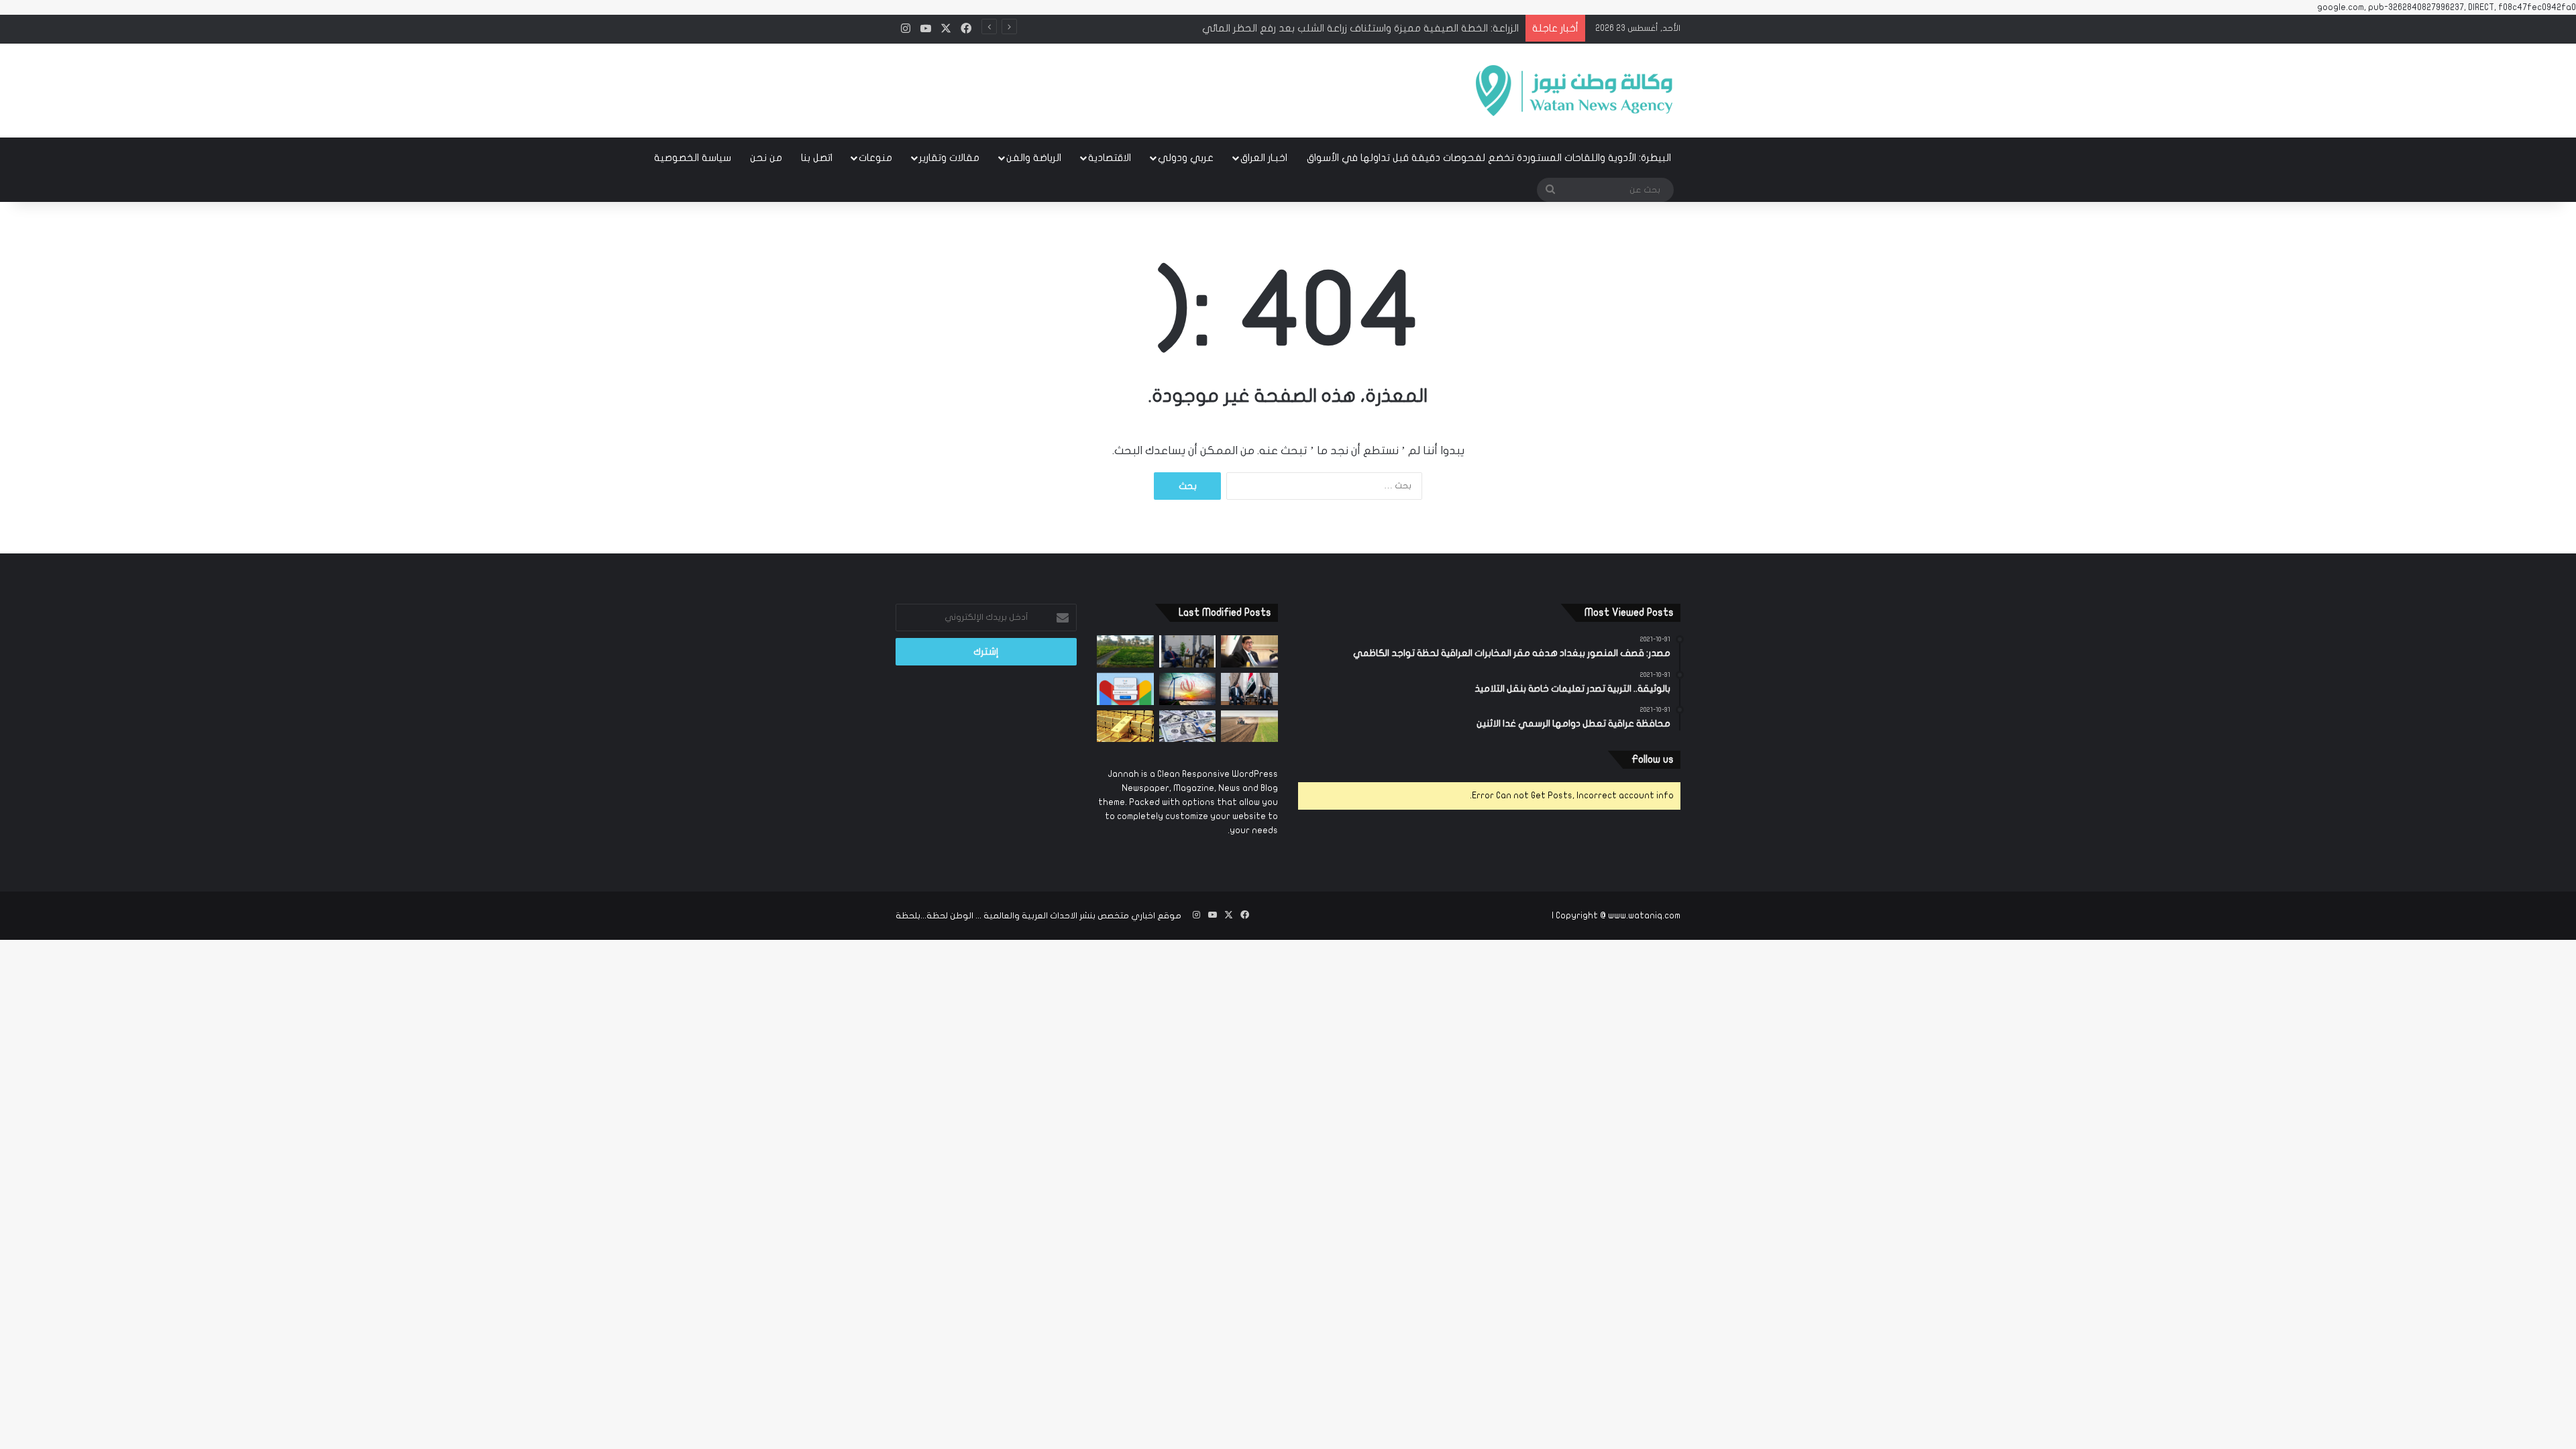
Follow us (1653, 759)
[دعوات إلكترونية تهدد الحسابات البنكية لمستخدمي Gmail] (1125, 689)
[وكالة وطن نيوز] (1573, 91)
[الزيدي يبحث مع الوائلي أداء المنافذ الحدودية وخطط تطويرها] (1188, 651)
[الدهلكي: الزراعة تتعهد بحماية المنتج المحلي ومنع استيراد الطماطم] (1249, 727)
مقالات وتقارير (949, 158)
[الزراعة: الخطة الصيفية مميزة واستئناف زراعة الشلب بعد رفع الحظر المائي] (1125, 651)
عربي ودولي (1186, 158)
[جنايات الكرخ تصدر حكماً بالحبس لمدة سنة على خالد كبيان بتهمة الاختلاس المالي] (1249, 651)
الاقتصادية (1110, 158)
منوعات (875, 158)
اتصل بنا (817, 158)
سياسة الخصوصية (693, 158)
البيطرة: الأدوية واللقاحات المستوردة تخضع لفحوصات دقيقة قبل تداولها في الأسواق (1489, 158)
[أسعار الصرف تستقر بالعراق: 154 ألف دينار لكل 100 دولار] (1188, 727)
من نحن (766, 158)
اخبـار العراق (1264, 158)
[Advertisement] (1154, 87)
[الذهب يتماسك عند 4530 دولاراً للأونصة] (1125, 727)
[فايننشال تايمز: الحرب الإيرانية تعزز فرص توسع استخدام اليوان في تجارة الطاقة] (1188, 689)
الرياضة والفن (1034, 158)
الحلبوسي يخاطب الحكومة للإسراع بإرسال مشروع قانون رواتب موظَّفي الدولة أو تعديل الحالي (1316, 28)
